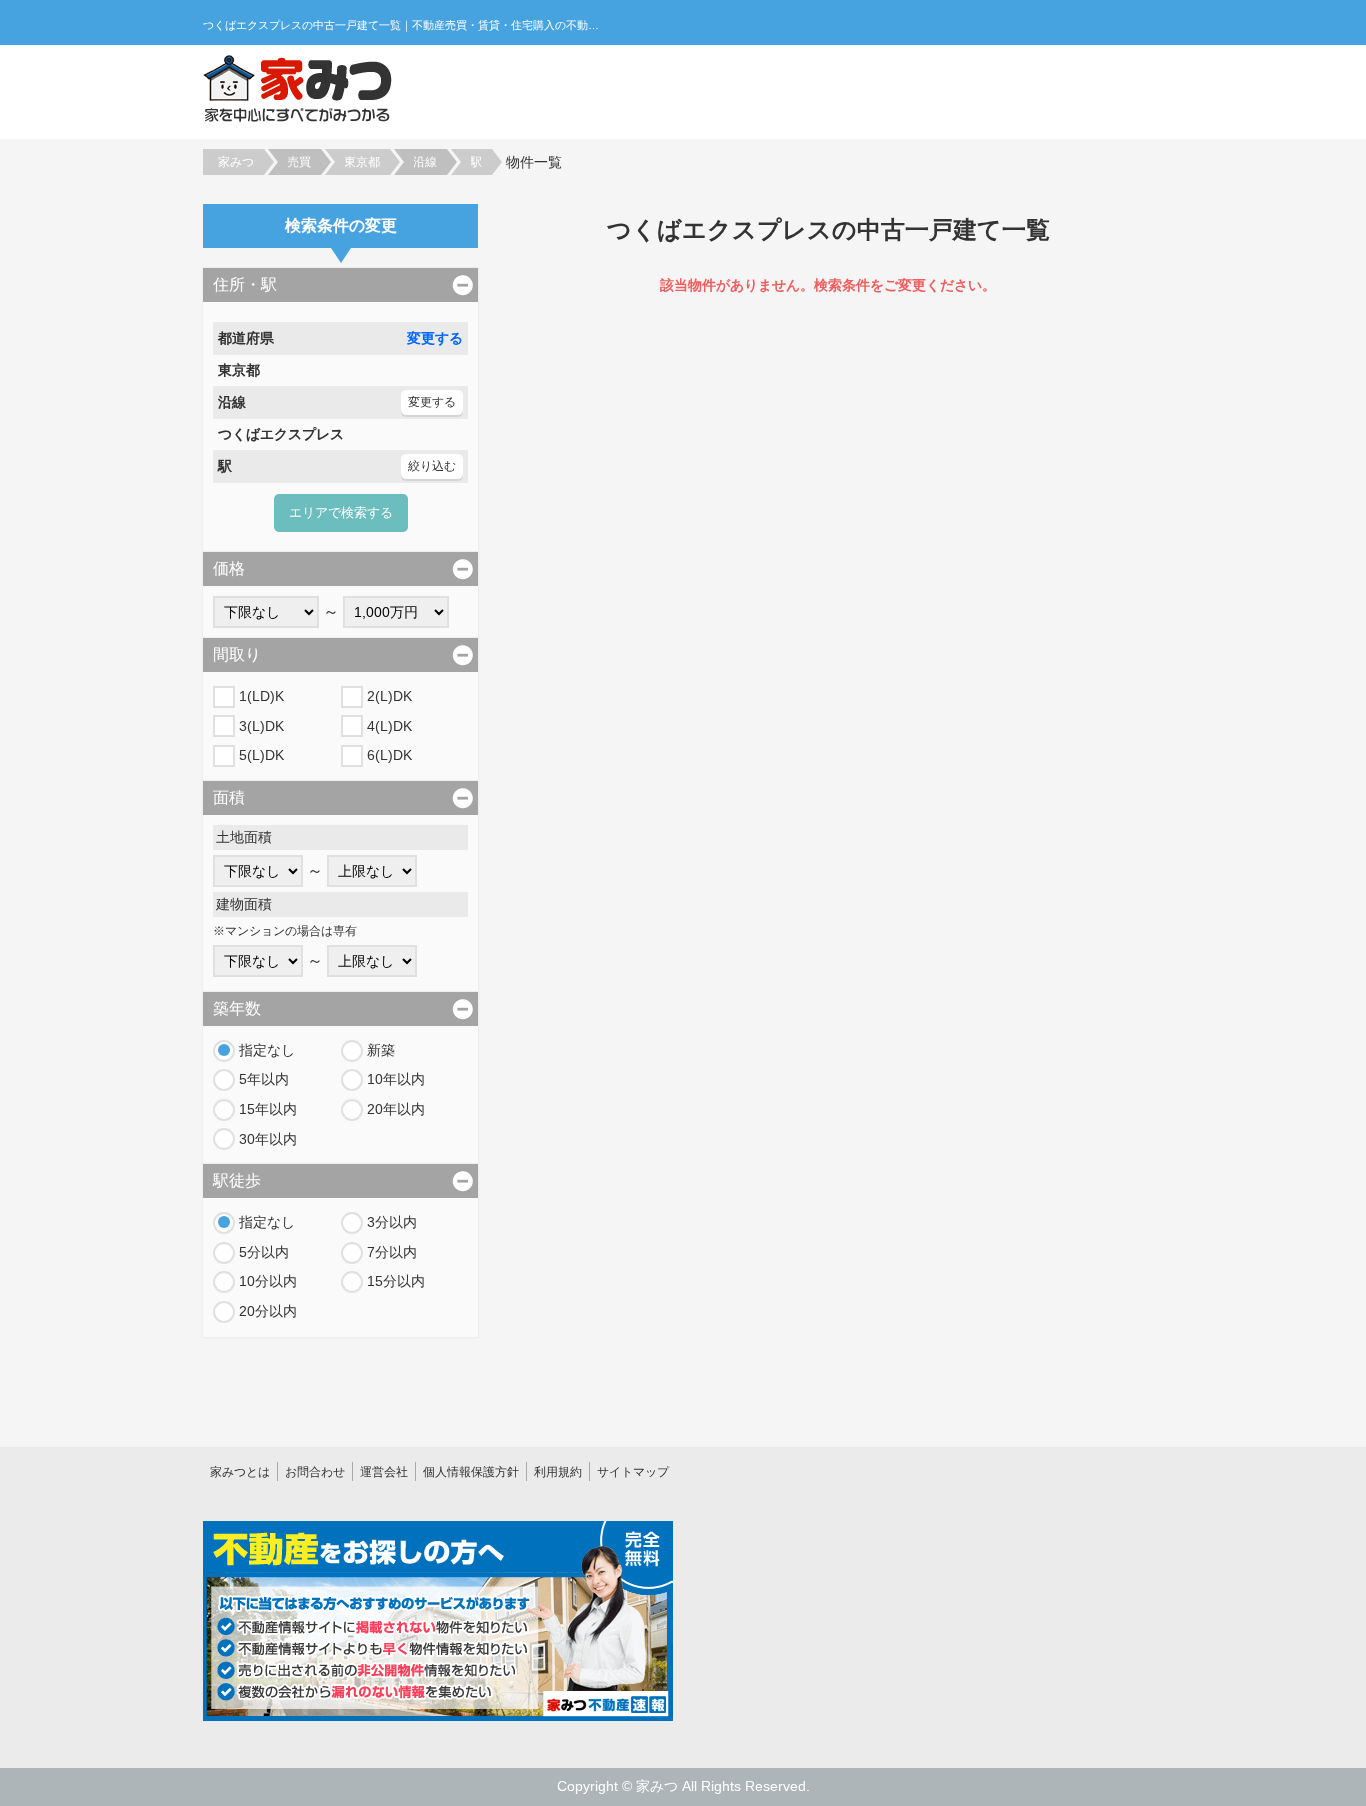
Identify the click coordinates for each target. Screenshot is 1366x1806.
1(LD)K (261, 696)
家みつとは (240, 1472)
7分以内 (392, 1252)
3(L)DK (261, 726)
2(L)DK (389, 696)
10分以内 (268, 1281)
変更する (435, 338)
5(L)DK (261, 755)
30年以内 (268, 1139)
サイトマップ (633, 1472)
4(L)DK (389, 726)
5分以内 (264, 1252)
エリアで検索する (341, 512)
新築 (381, 1050)
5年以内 (264, 1079)
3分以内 (392, 1222)
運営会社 (384, 1472)
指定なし (267, 1050)
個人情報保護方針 (471, 1472)
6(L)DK (389, 755)
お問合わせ (315, 1472)
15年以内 (268, 1109)
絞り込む (432, 466)
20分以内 (268, 1311)
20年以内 (396, 1109)
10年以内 (396, 1079)
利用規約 (558, 1472)
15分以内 (396, 1281)
